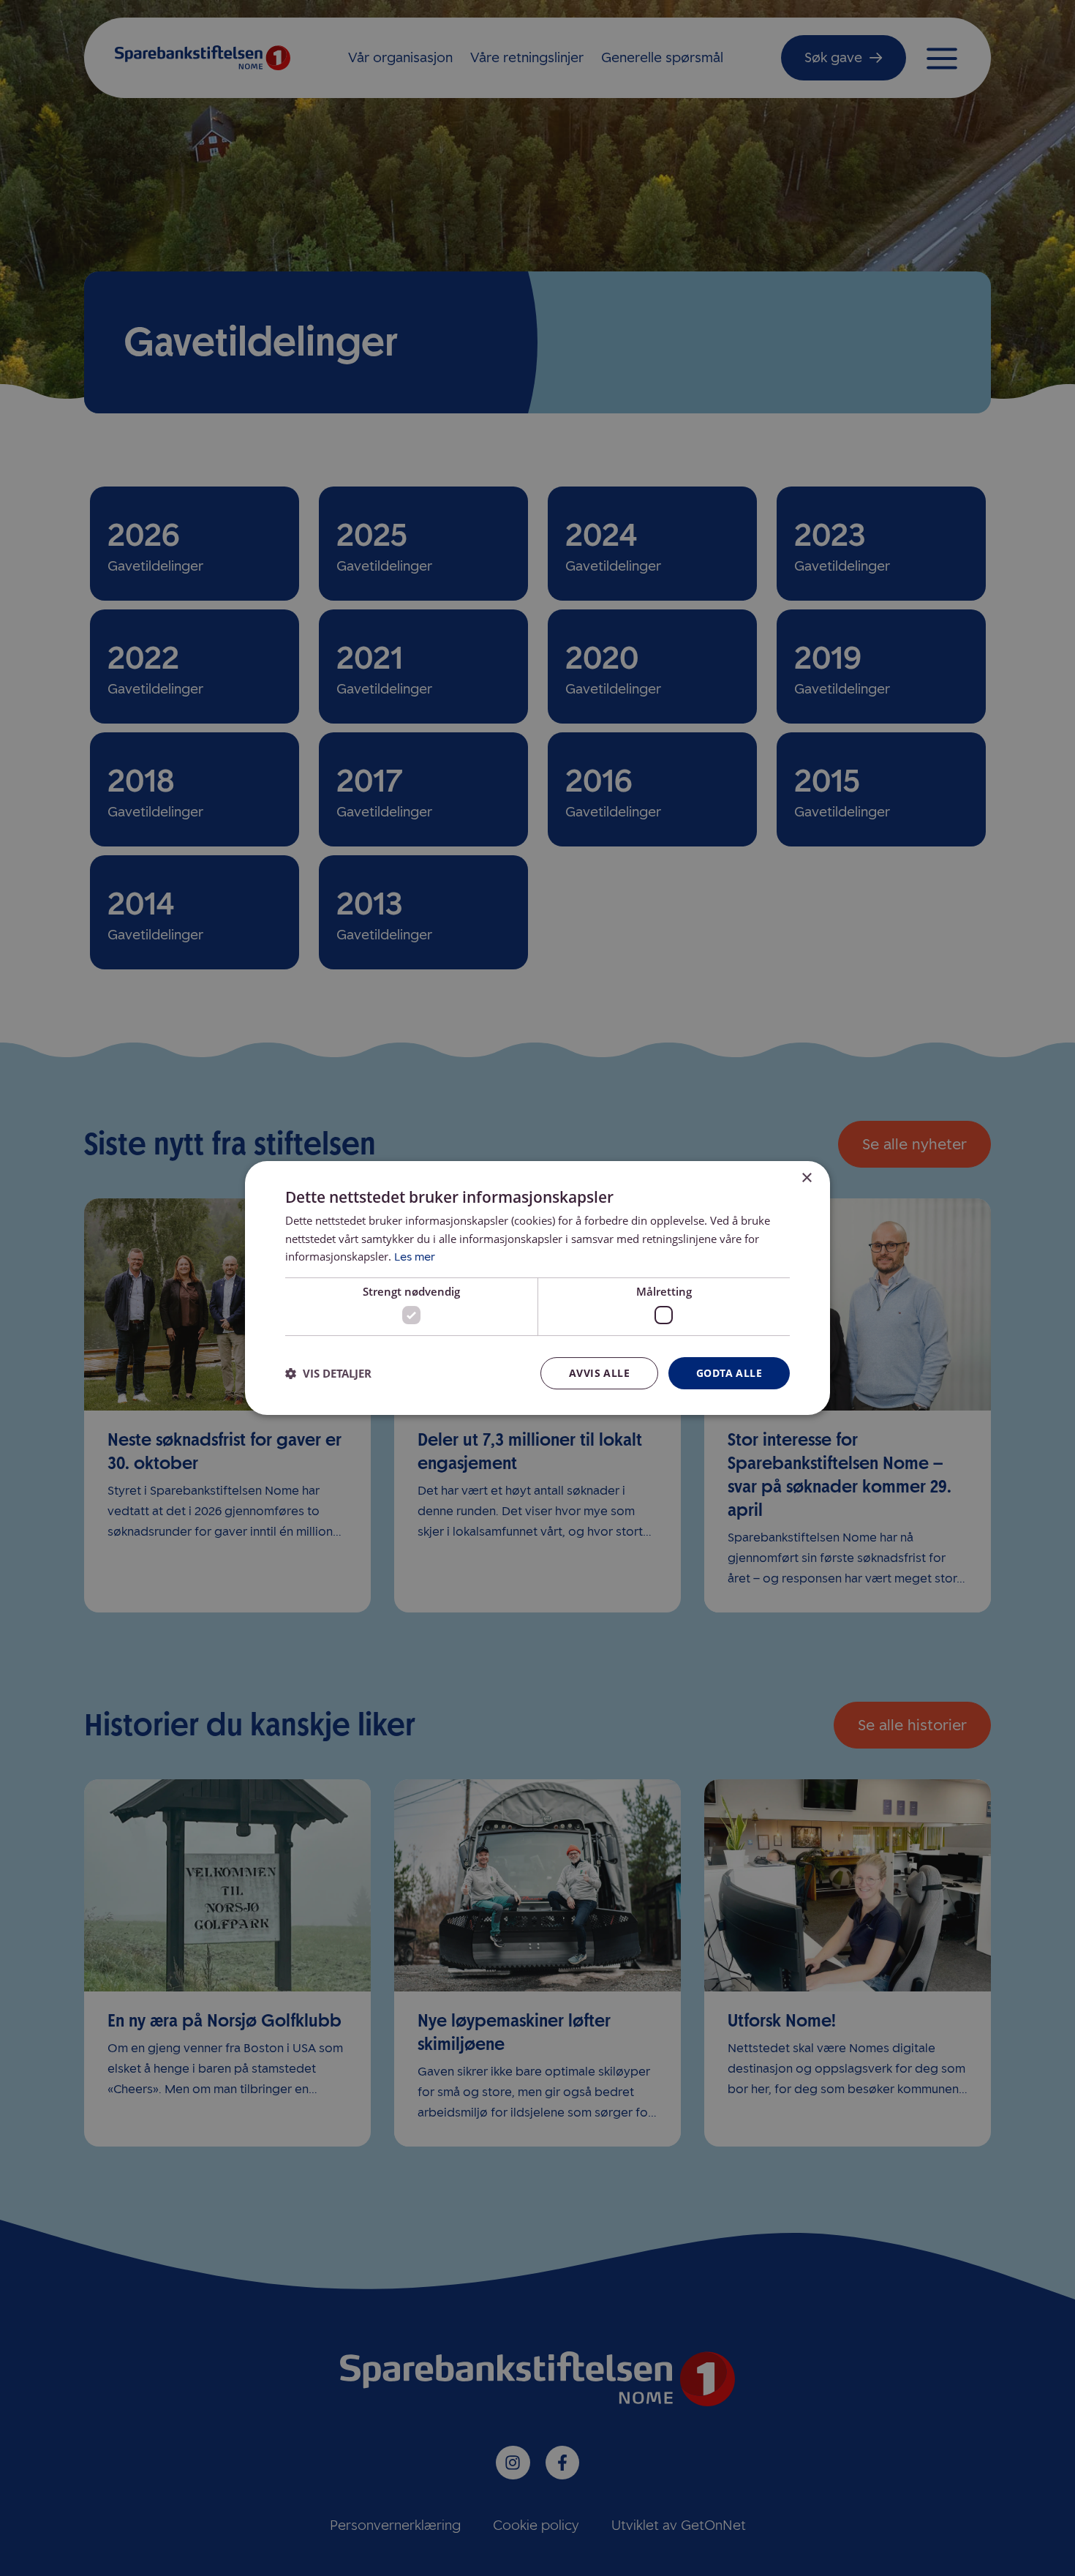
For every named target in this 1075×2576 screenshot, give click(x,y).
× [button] (806, 1178)
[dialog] (537, 1288)
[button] (328, 1373)
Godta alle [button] (729, 1373)
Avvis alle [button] (599, 1373)
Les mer (415, 1257)
